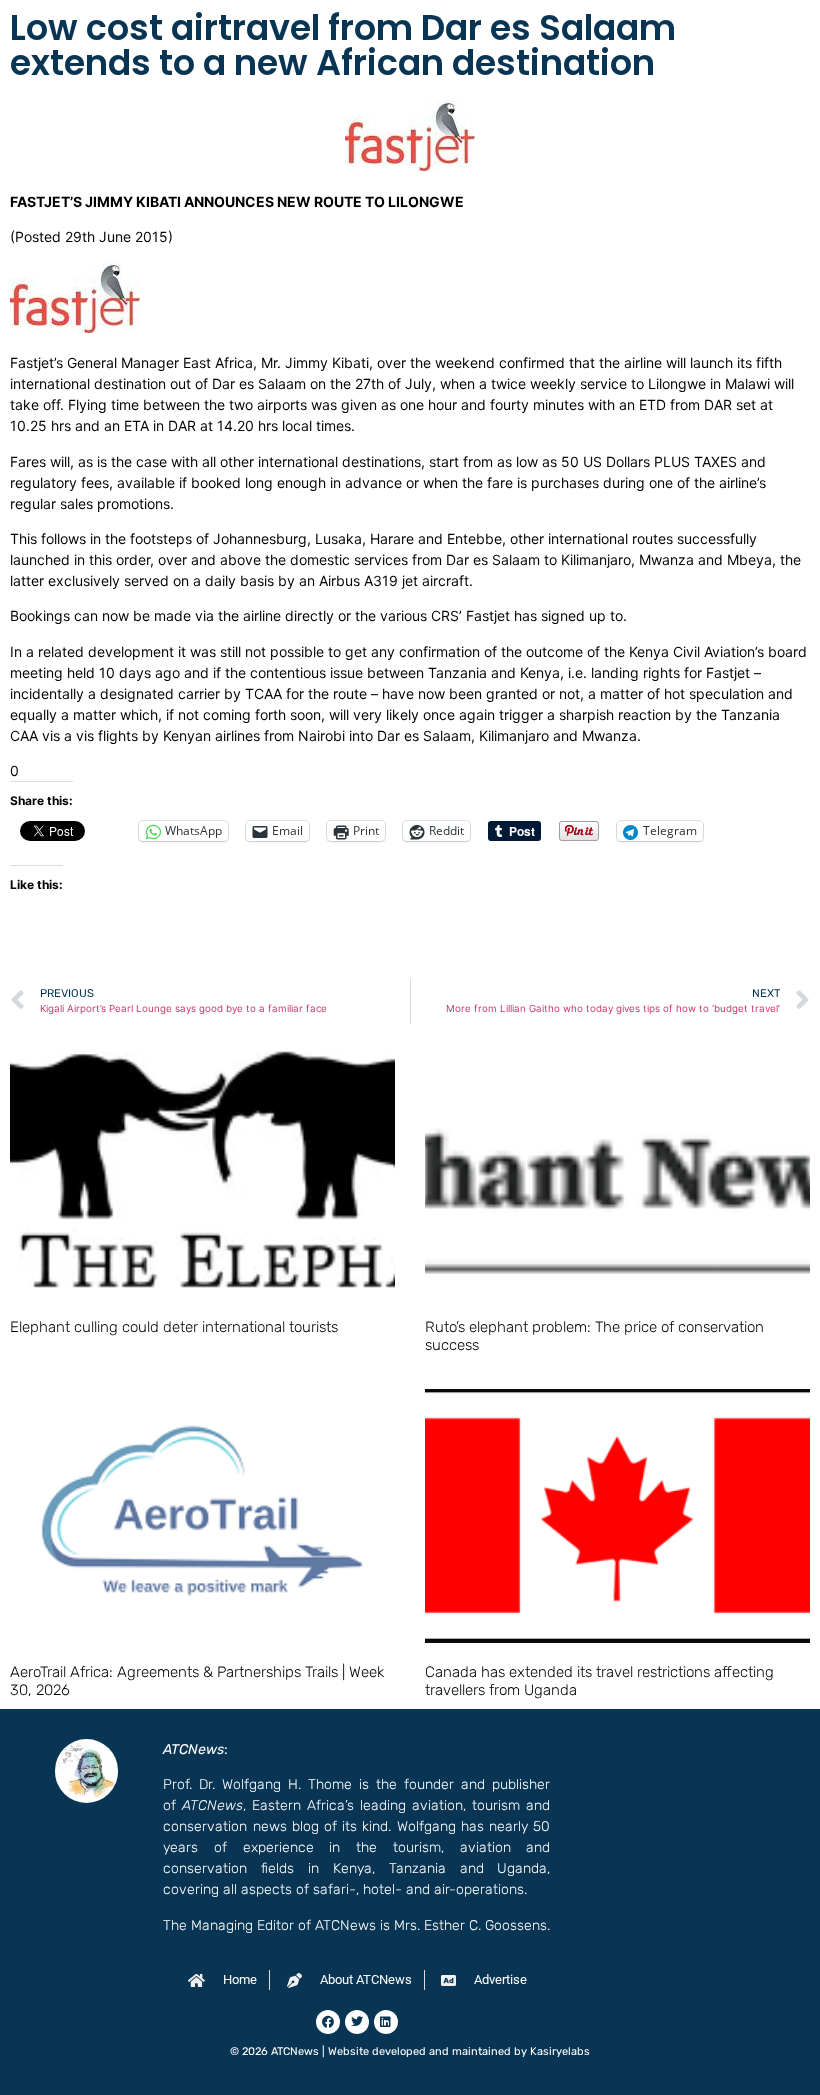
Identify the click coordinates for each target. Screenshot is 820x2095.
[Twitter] (357, 2022)
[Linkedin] (386, 2022)
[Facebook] (328, 2022)
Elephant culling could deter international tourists (174, 1327)
